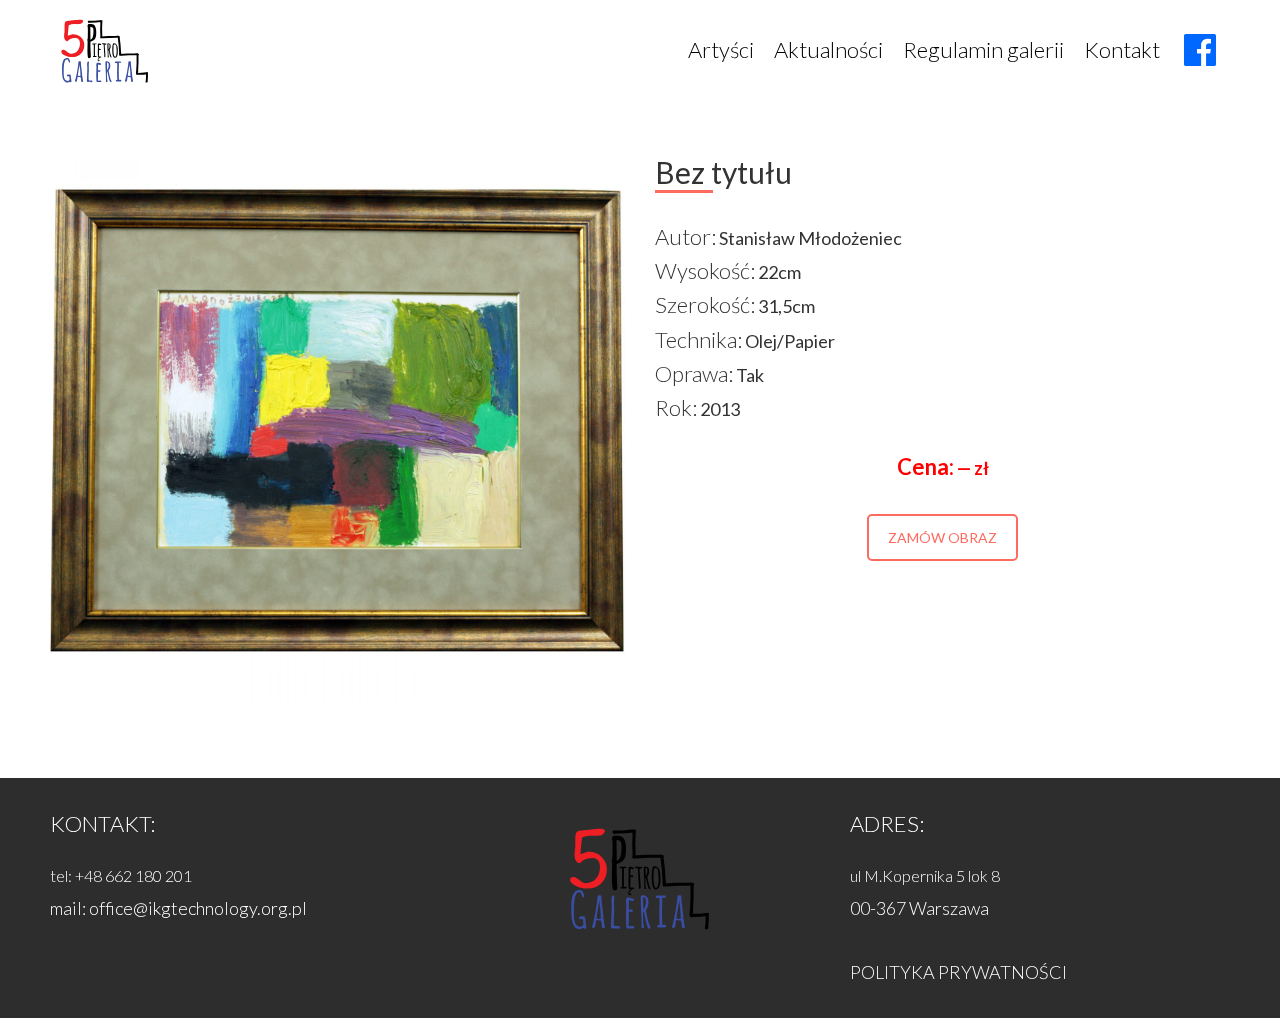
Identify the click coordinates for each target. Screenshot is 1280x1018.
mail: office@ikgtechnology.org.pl (178, 908)
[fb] (1200, 50)
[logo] (105, 50)
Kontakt (1122, 49)
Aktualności (828, 49)
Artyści (721, 49)
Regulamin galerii (983, 49)
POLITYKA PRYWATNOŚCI (958, 972)
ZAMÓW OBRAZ (942, 537)
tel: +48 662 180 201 (121, 875)
